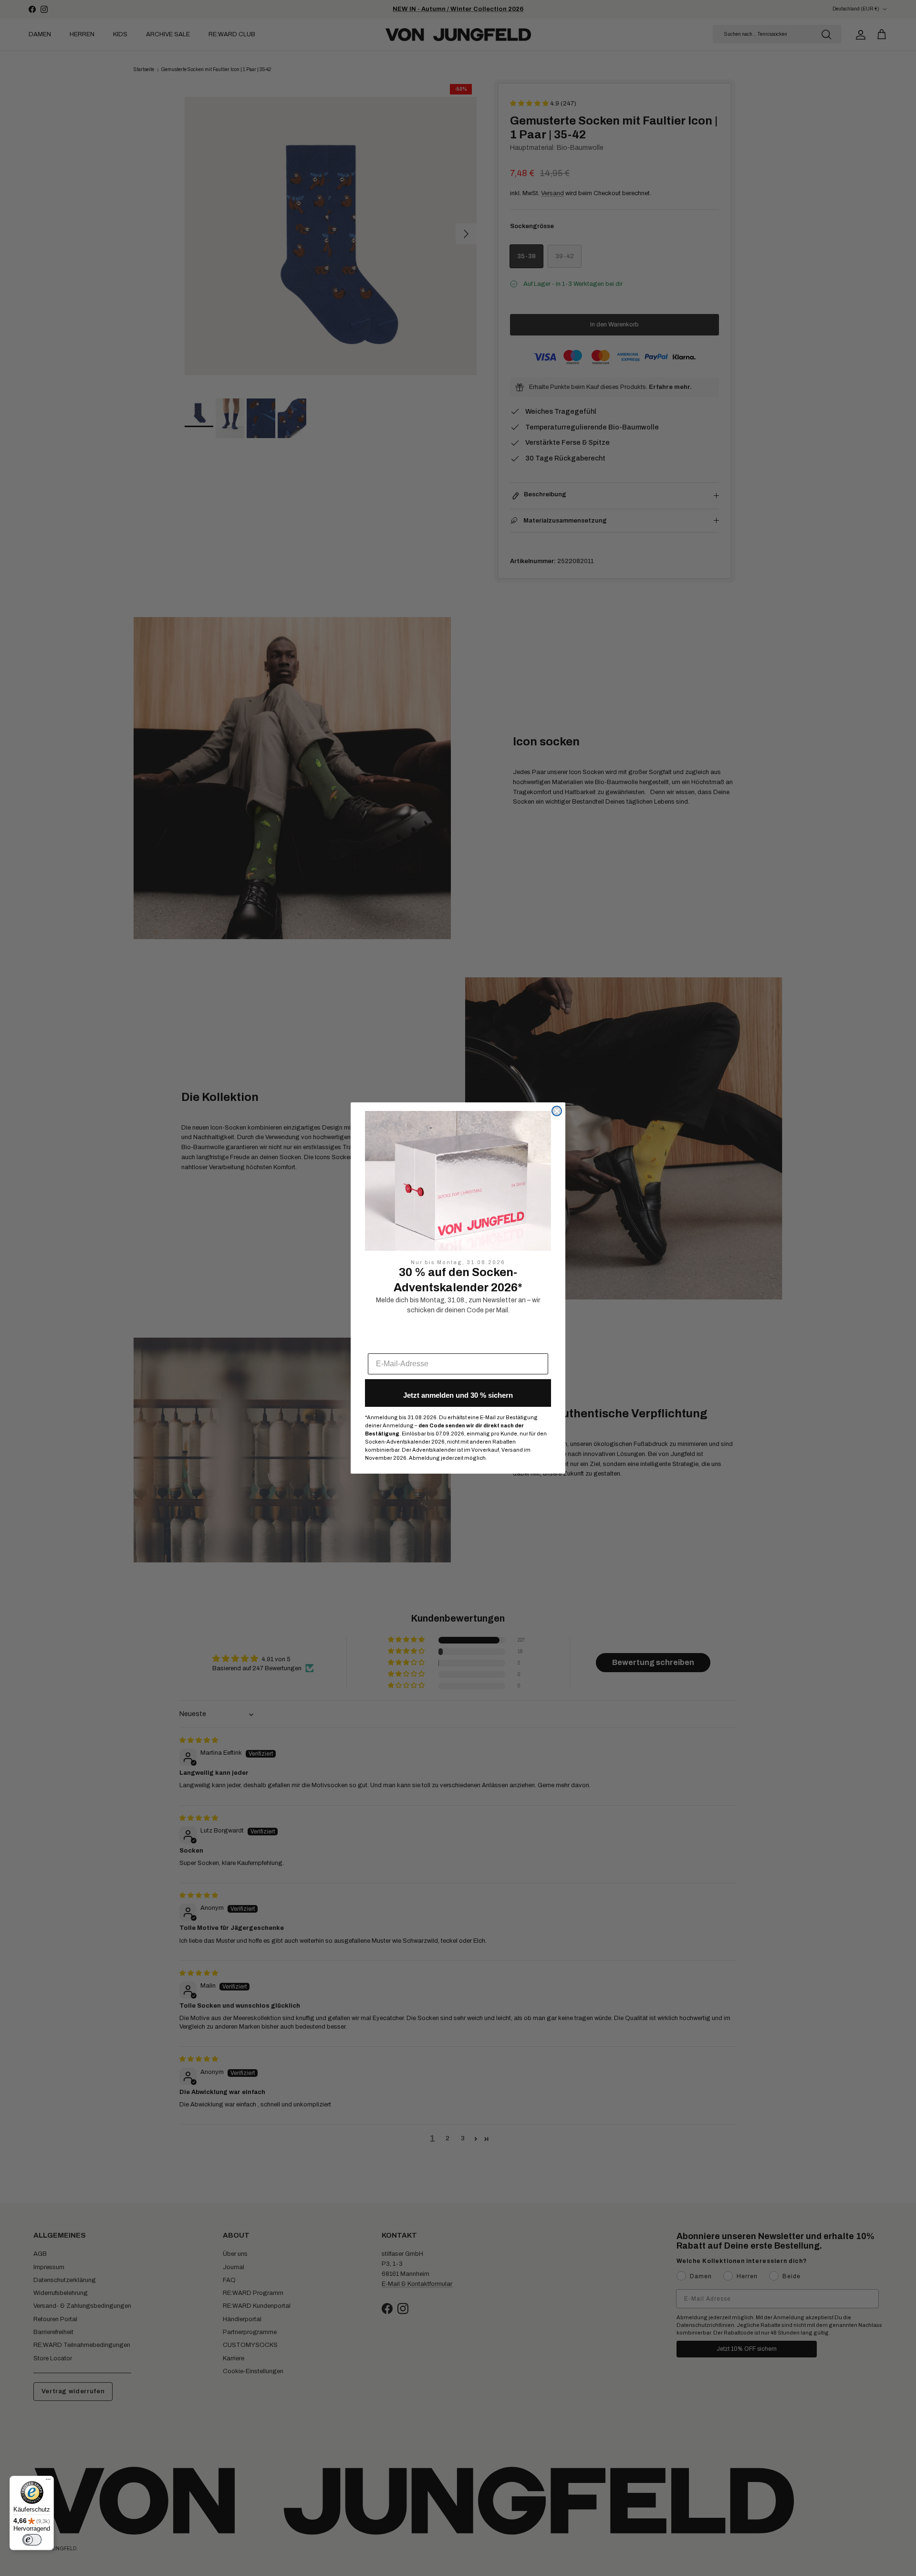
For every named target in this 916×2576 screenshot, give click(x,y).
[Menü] (48, 2482)
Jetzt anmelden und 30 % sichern (458, 1395)
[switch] (32, 2540)
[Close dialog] (557, 1111)
